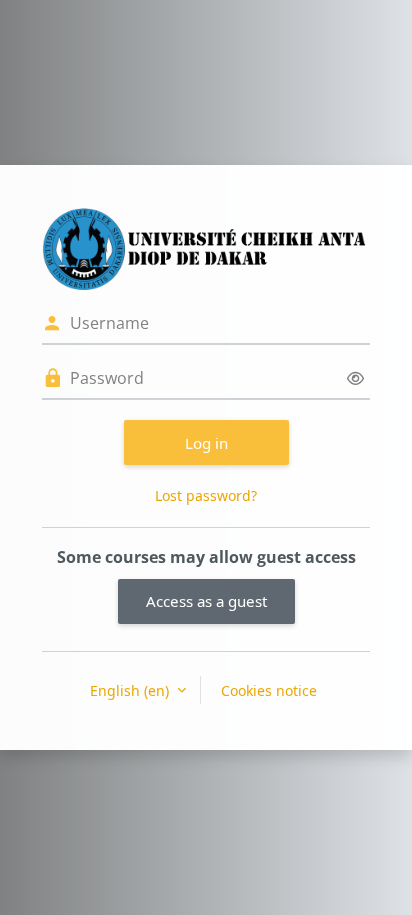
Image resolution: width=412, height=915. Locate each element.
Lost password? (206, 495)
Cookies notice (269, 690)
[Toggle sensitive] (355, 378)
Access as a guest (206, 601)
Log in (206, 443)
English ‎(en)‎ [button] (131, 690)
